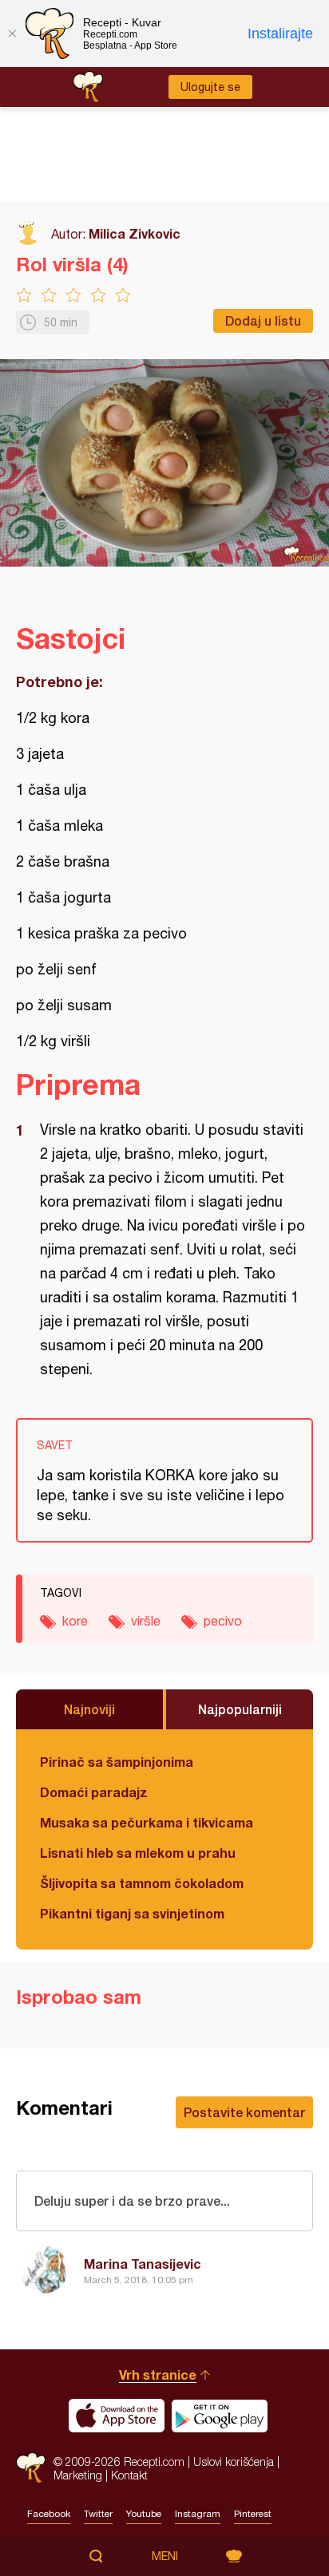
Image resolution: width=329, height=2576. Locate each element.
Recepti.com (31, 2468)
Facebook (49, 2514)
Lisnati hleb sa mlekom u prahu (138, 1853)
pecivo (223, 1621)
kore (75, 1621)
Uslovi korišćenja (234, 2461)
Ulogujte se (210, 87)
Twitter (98, 2514)
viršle (146, 1621)
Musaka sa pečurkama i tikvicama (147, 1822)
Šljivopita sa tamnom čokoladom (142, 1883)
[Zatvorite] (12, 34)
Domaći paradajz (94, 1792)
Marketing (78, 2475)
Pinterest (253, 2514)
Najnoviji (89, 1709)
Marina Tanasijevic (143, 2264)
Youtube (144, 2514)
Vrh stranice (158, 2375)
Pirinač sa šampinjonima (117, 1762)
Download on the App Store (117, 2416)
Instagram (198, 2514)
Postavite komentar (244, 2112)
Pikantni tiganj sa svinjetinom (132, 1913)
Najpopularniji (240, 1709)
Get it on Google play (220, 2416)
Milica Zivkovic (135, 233)
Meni (165, 2556)
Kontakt (129, 2475)
